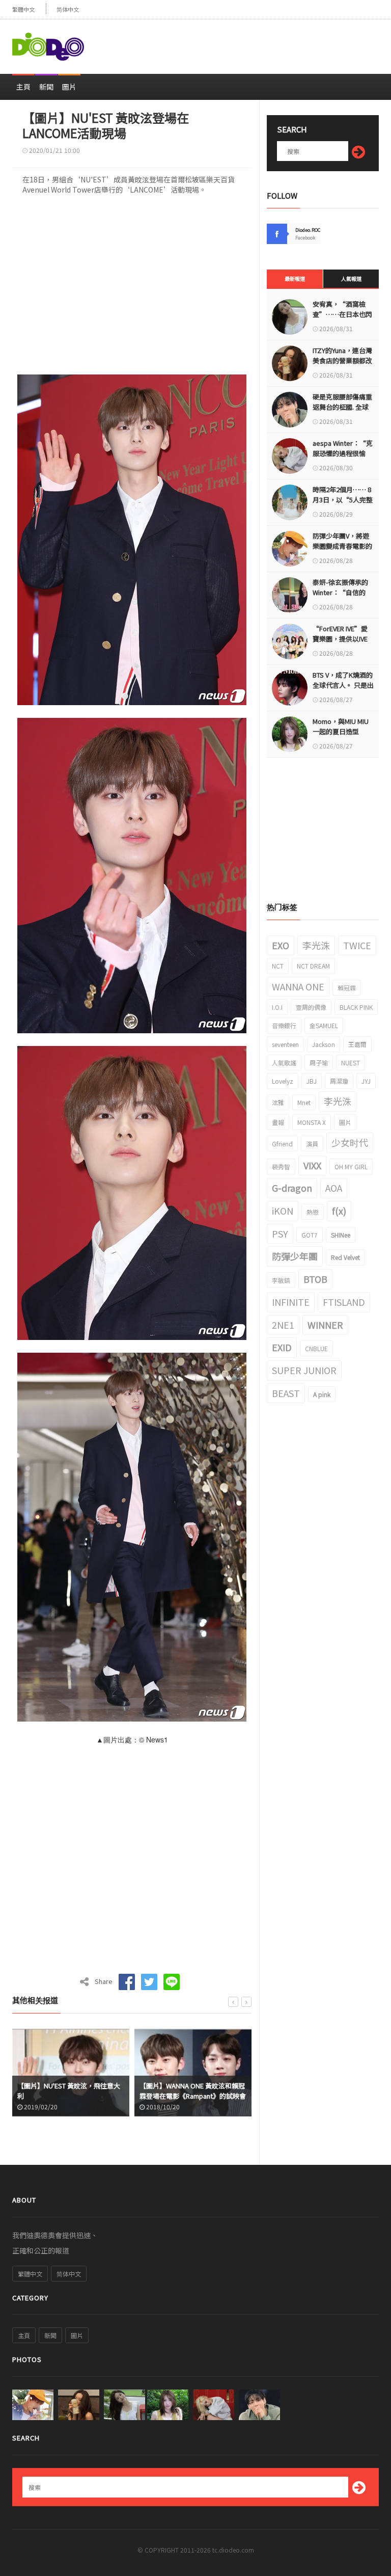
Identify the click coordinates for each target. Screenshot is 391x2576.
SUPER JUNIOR (304, 1370)
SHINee (341, 1235)
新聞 (46, 87)
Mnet (304, 1102)
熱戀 (313, 1212)
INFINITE (291, 1302)
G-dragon (292, 1188)
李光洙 (316, 945)
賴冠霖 (347, 988)
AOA (334, 1188)
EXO (281, 945)
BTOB (315, 1279)
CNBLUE (316, 1348)
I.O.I (277, 1007)
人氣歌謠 (284, 1063)
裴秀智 (281, 1166)
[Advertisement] (260, 42)
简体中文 (68, 9)
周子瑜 (319, 1063)
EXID (282, 1347)
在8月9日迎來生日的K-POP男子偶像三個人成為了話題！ (193, 2091)
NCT (278, 966)
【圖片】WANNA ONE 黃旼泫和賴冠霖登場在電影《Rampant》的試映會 (71, 2091)
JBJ (312, 1081)
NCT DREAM (313, 966)
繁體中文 (23, 9)
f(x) (339, 1211)
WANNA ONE (298, 986)
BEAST (286, 1393)
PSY (280, 1233)
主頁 (23, 87)
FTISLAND (344, 1302)
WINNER (325, 1325)
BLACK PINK (356, 1007)
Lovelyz (283, 1081)
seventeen (285, 1044)
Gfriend (282, 1144)
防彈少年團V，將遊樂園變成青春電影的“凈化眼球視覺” (342, 546)
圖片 (69, 87)
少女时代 (350, 1142)
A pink (322, 1394)
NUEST (351, 1063)
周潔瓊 (339, 1081)
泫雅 (278, 1102)
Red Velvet (345, 1257)
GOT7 (310, 1235)
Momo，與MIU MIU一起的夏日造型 (341, 726)
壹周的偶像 (311, 1007)
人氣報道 (351, 278)
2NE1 (283, 1325)
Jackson (324, 1044)
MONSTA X (312, 1122)
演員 (312, 1144)
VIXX (312, 1165)
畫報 (278, 1122)
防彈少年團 (295, 1256)
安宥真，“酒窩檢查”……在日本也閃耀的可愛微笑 (342, 314)
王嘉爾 (357, 1044)
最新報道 (295, 278)
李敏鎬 (281, 1280)
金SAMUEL (324, 1025)
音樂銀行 (284, 1025)
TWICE (357, 945)
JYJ (366, 1081)
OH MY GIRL (351, 1166)
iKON (283, 1211)
